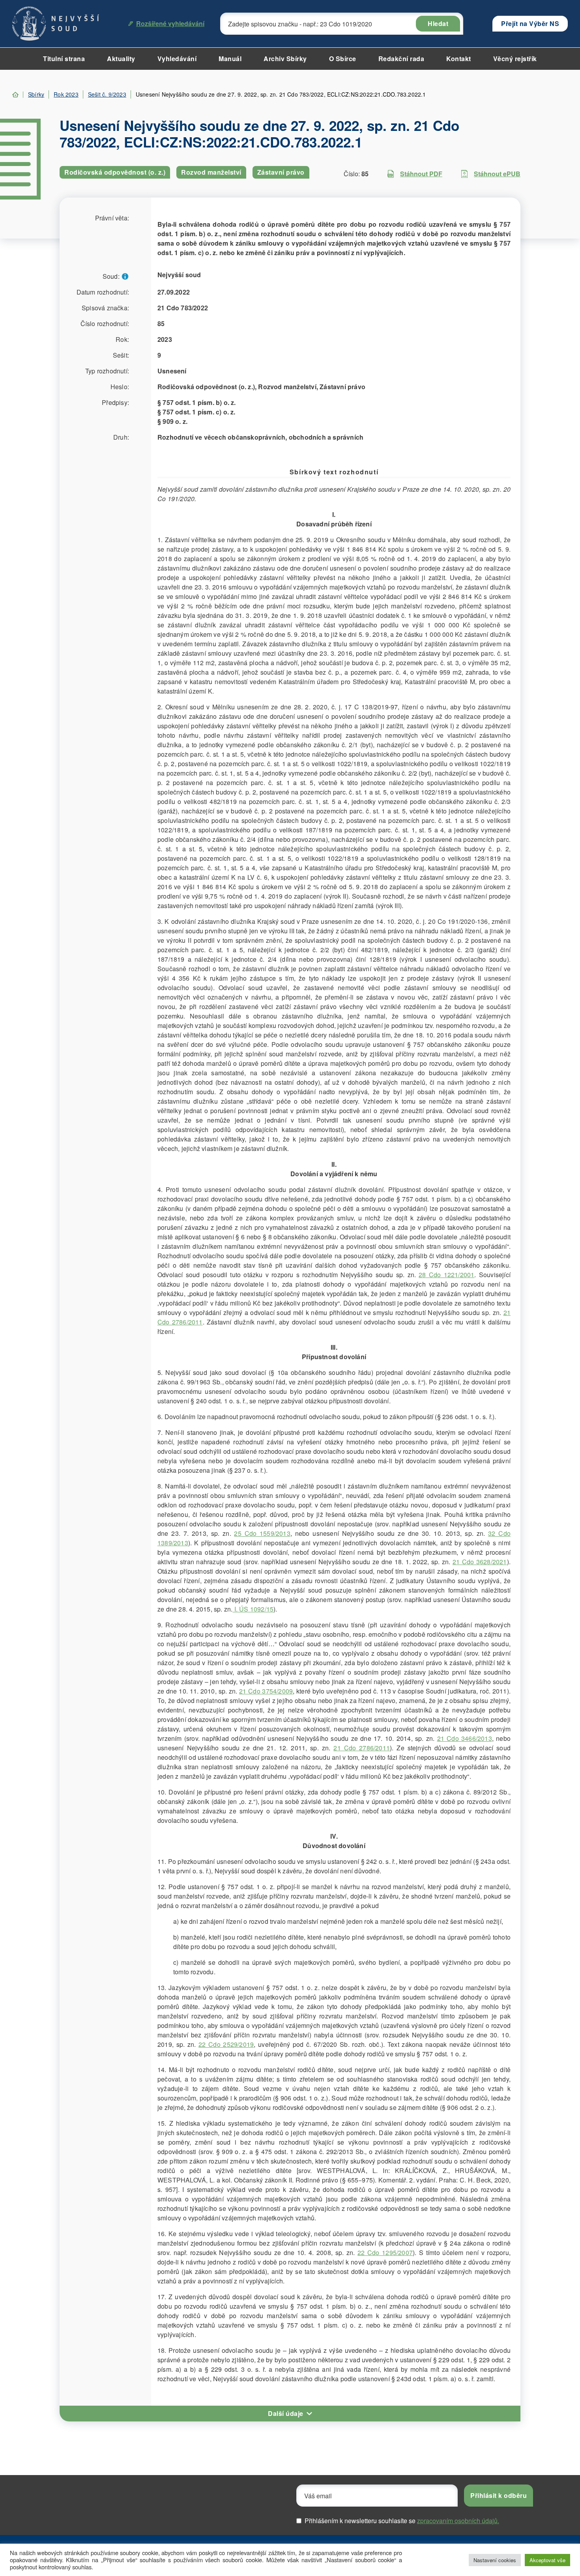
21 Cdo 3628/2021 (480, 1562)
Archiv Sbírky (285, 59)
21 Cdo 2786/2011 (362, 1748)
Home (15, 95)
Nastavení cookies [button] (495, 2560)
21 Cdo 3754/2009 (266, 1691)
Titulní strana (64, 59)
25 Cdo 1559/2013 (262, 1533)
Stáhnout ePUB (497, 174)
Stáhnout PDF (421, 174)
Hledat (438, 23)
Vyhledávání (177, 59)
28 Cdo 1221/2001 (446, 1275)
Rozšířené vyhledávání (170, 23)
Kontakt (459, 59)
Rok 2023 (66, 94)
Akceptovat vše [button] (547, 2560)
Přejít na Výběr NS (530, 23)
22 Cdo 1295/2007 (385, 2252)
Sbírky (36, 94)
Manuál (230, 59)
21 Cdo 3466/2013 (465, 1738)
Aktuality (121, 59)
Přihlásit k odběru (499, 2495)
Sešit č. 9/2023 (107, 94)
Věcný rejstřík (515, 59)
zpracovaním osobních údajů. (458, 2521)
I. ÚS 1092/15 (253, 1609)
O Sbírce (343, 59)
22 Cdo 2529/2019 (226, 2044)
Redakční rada (401, 59)
